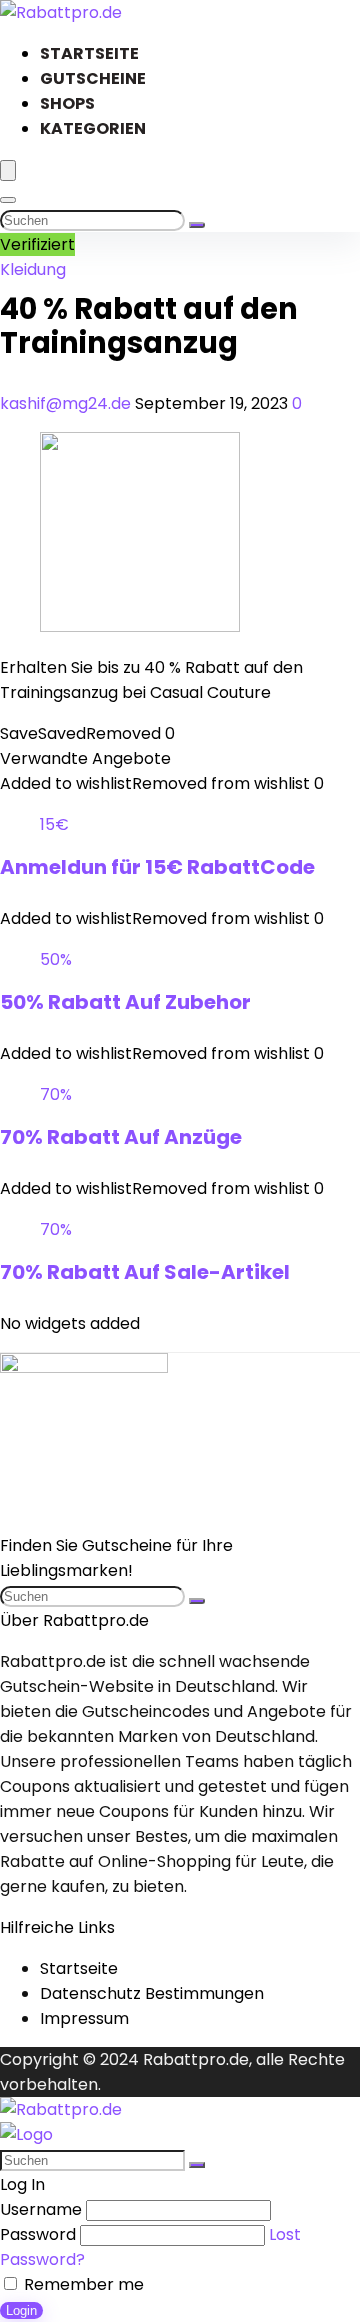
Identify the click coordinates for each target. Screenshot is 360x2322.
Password (38, 2234)
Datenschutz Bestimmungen (152, 1993)
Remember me (82, 2284)
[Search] (8, 200)
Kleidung (33, 269)
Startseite (89, 53)
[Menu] (8, 170)
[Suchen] (197, 225)
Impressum (84, 2018)
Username (41, 2209)
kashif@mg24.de (67, 403)
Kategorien (93, 128)
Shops (67, 103)
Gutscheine (93, 78)
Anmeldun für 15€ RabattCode (157, 867)
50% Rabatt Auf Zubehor (125, 1002)
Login (21, 2310)
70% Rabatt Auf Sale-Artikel (145, 1272)
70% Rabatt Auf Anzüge (121, 1137)
